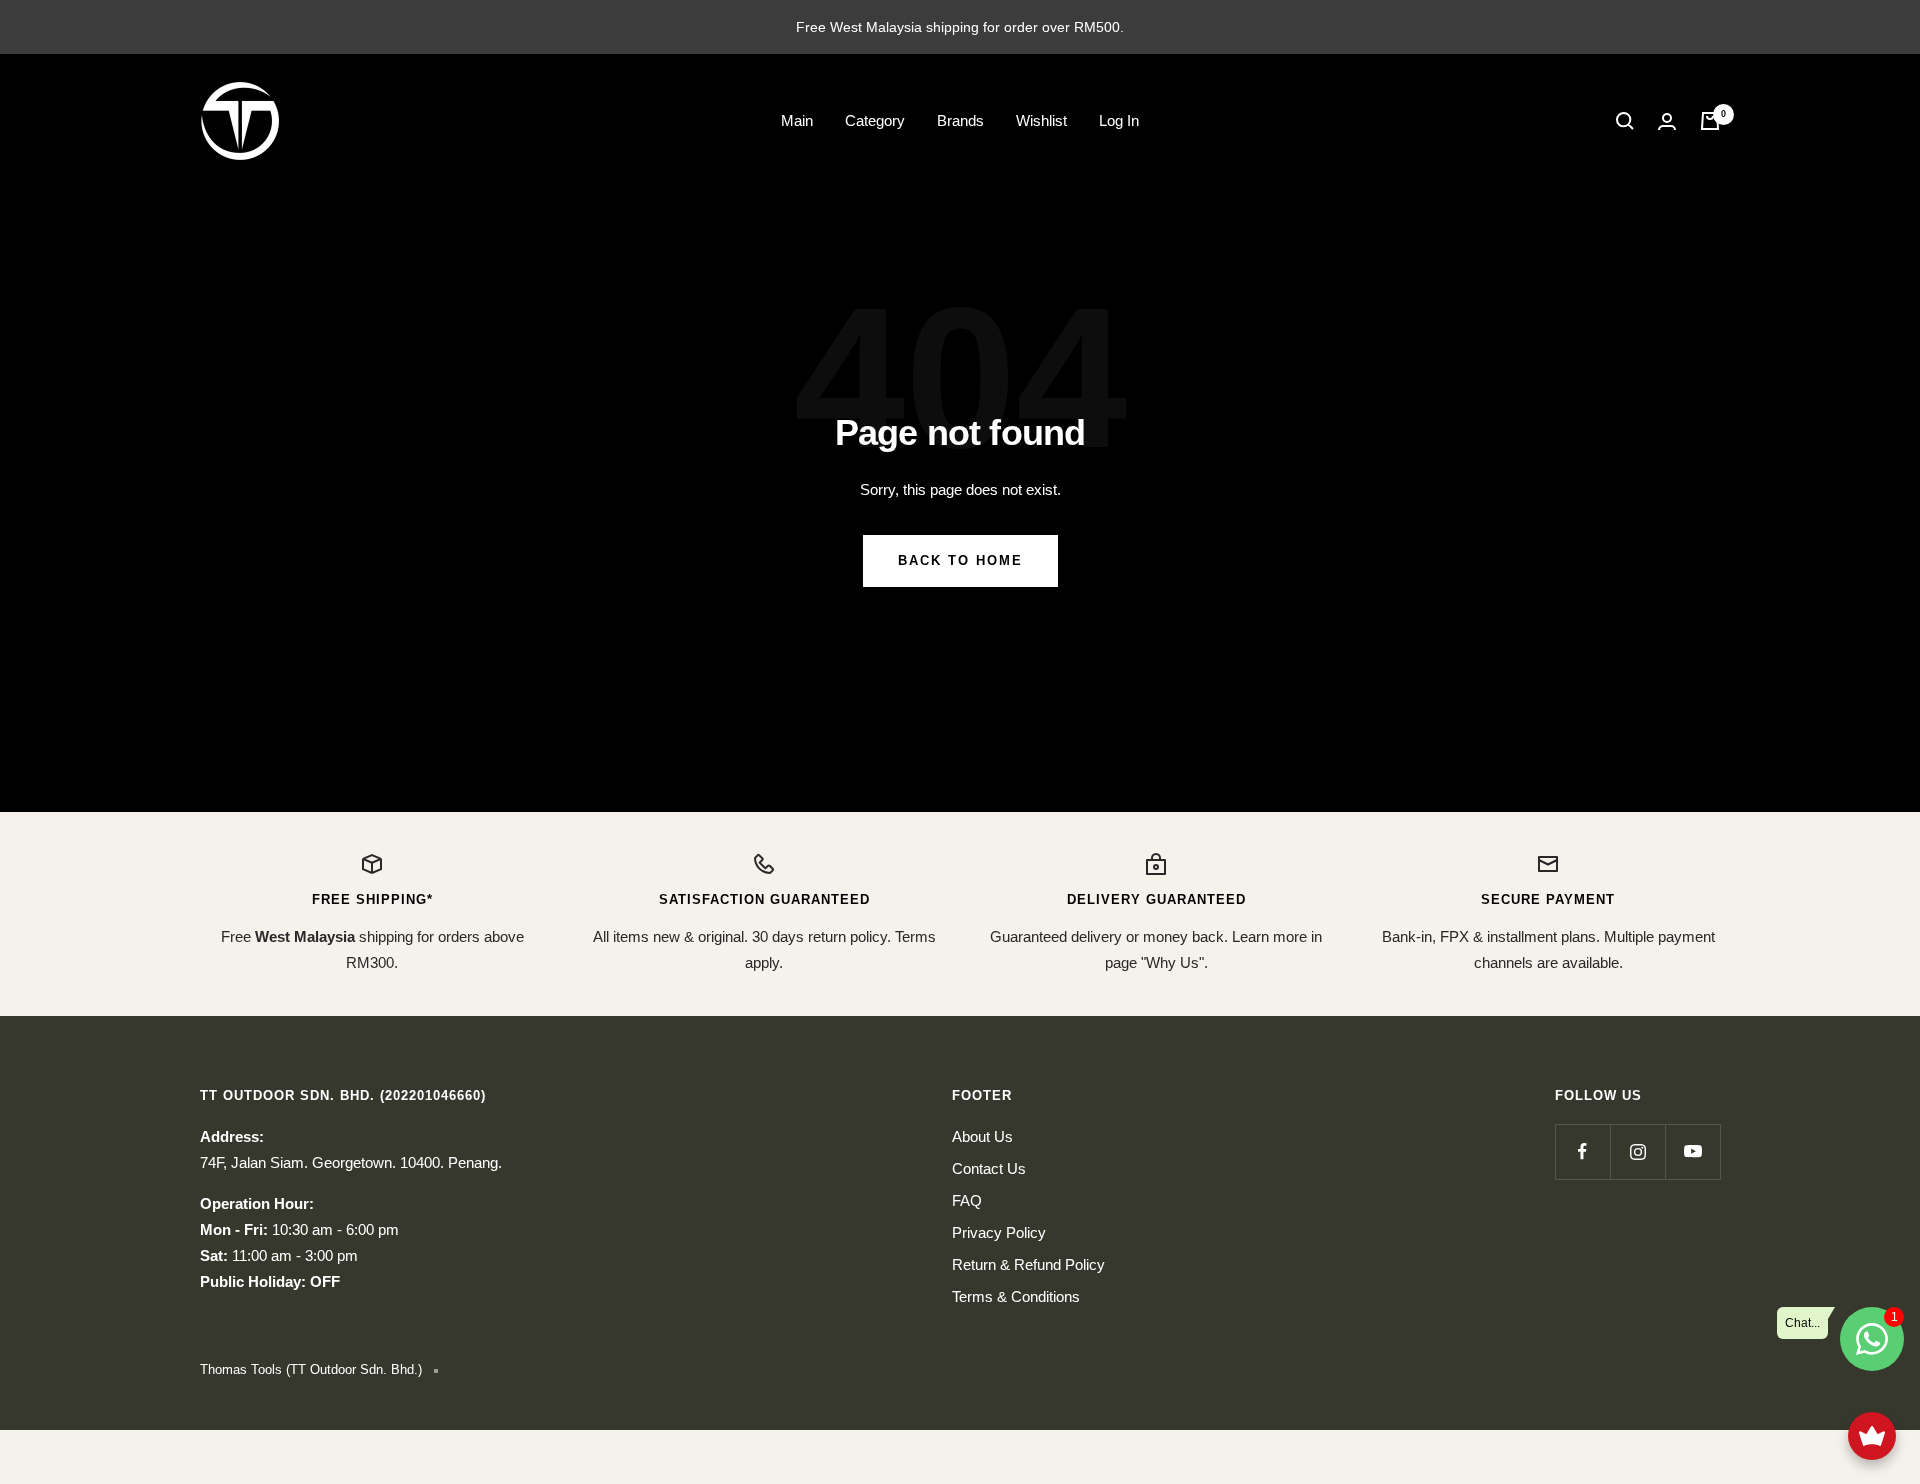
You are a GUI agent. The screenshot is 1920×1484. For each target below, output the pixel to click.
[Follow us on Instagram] (1637, 1151)
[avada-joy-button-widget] (1872, 1436)
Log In (1119, 120)
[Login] (1667, 121)
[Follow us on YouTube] (1692, 1151)
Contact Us (989, 1168)
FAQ (967, 1200)
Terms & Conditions (1016, 1296)
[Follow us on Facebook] (1582, 1151)
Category (875, 120)
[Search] (1625, 121)
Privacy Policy (999, 1232)
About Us (982, 1136)
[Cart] (1710, 121)
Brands (960, 120)
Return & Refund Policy (1028, 1264)
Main (797, 120)
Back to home (960, 560)
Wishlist (1041, 120)
